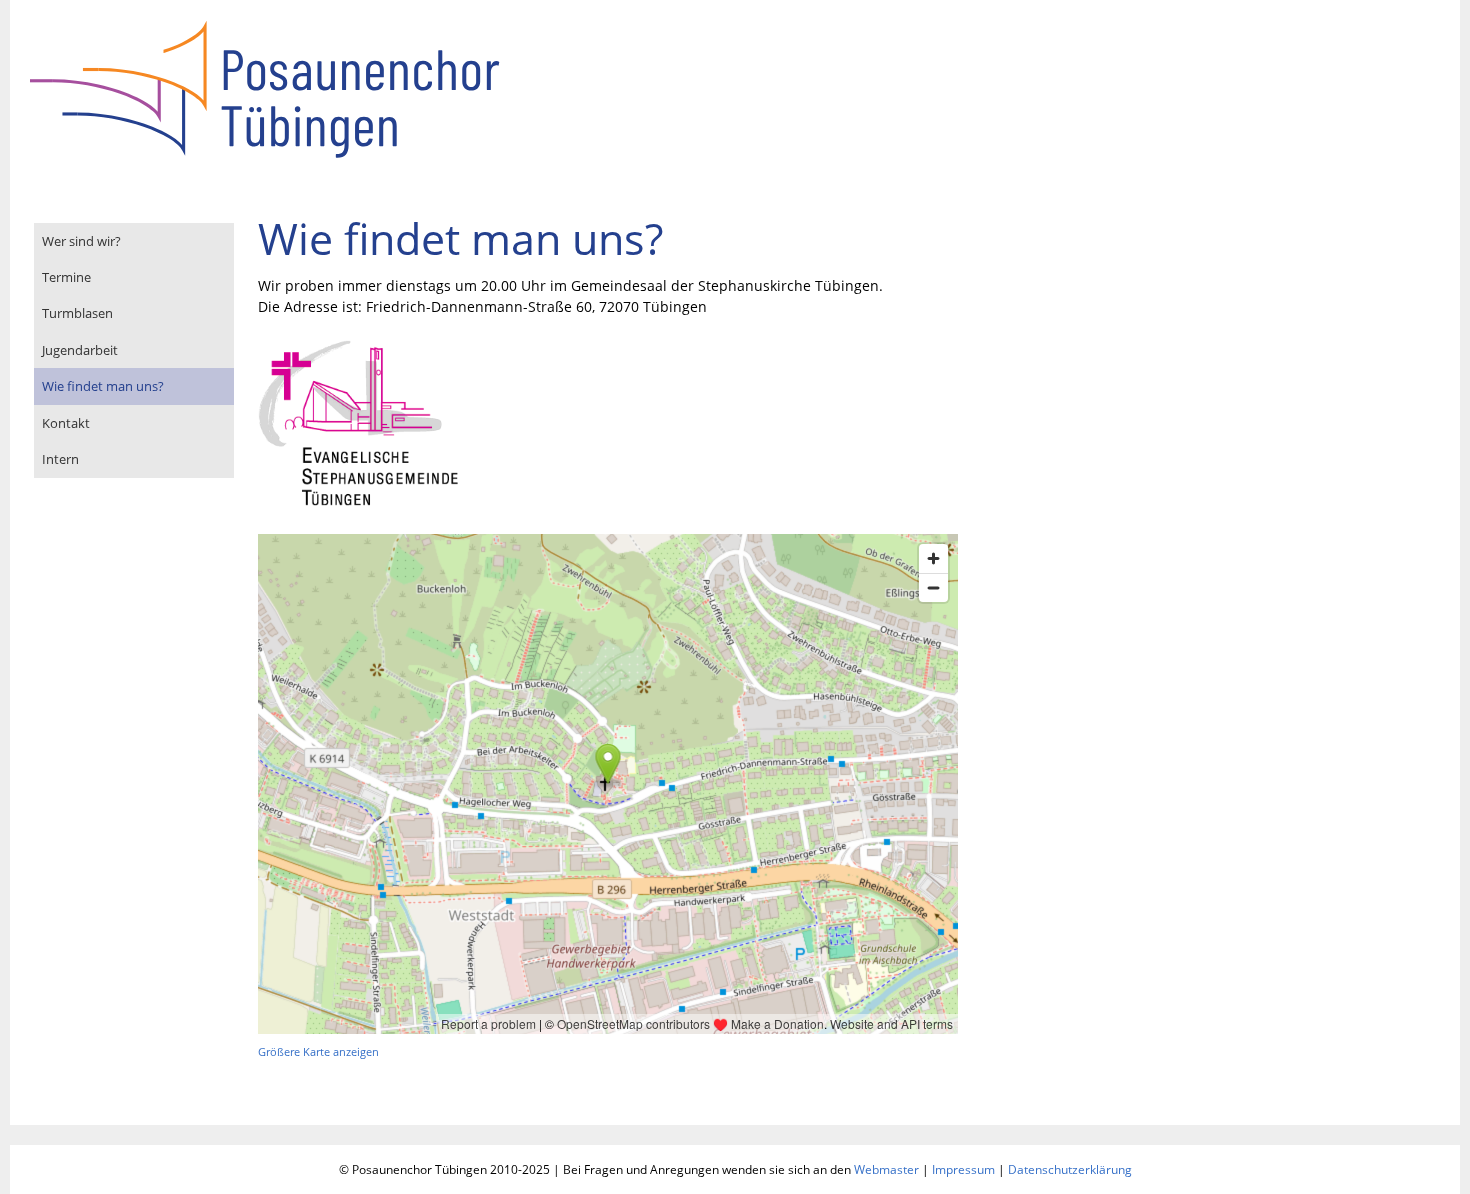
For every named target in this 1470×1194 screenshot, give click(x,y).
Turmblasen (77, 313)
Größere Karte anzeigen (318, 1051)
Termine (66, 277)
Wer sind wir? (81, 241)
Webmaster (886, 1169)
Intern (60, 459)
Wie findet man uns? (103, 386)
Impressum (963, 1169)
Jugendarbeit (80, 350)
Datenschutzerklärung (1070, 1169)
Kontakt (66, 423)
